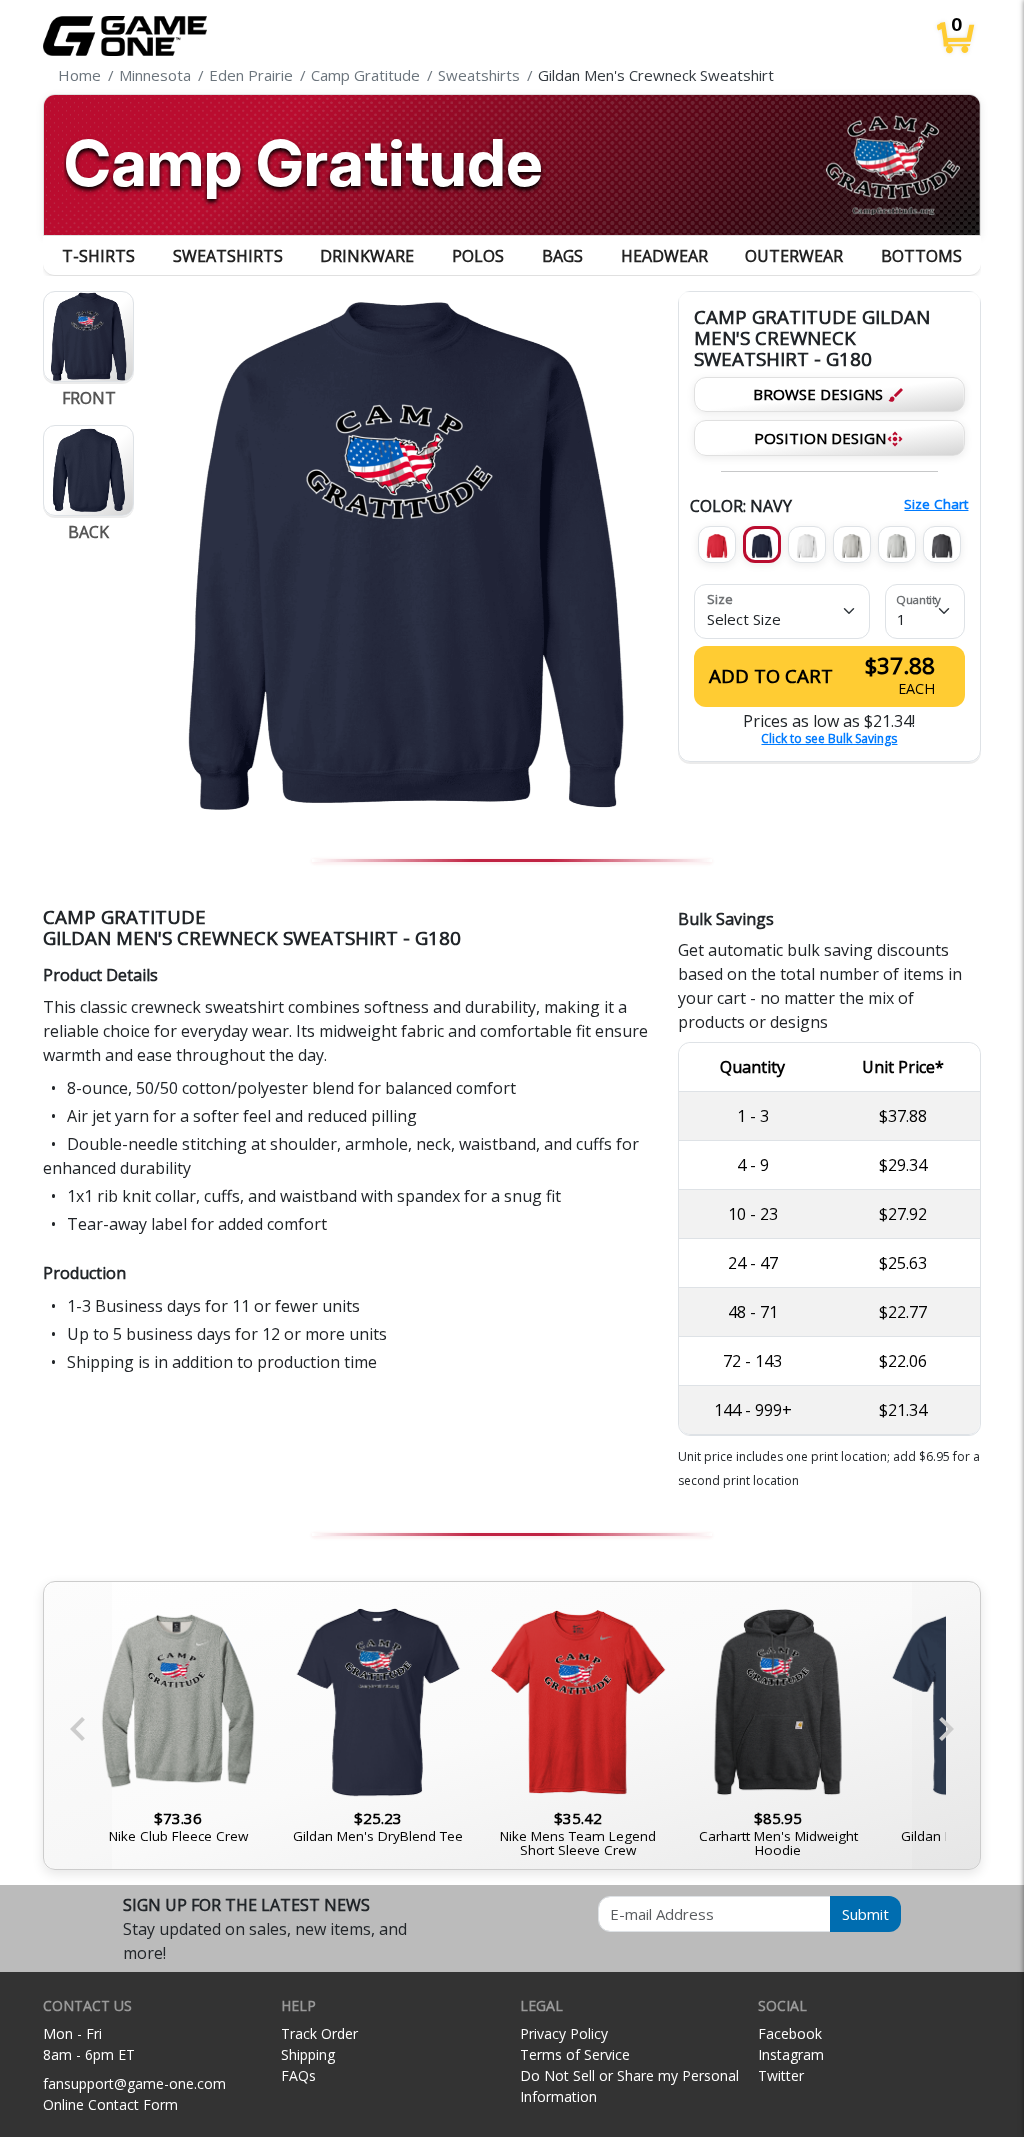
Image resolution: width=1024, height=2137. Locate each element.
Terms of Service (575, 2054)
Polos (478, 256)
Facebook (790, 2033)
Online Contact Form (110, 2104)
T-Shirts (98, 256)
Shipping (308, 2054)
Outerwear (794, 256)
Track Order (319, 2033)
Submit (865, 1914)
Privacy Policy (564, 2033)
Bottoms (921, 256)
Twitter (781, 2075)
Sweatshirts (228, 256)
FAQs (298, 2075)
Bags (562, 256)
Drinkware (367, 256)
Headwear (664, 256)
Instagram (791, 2054)
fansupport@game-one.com (134, 2083)
